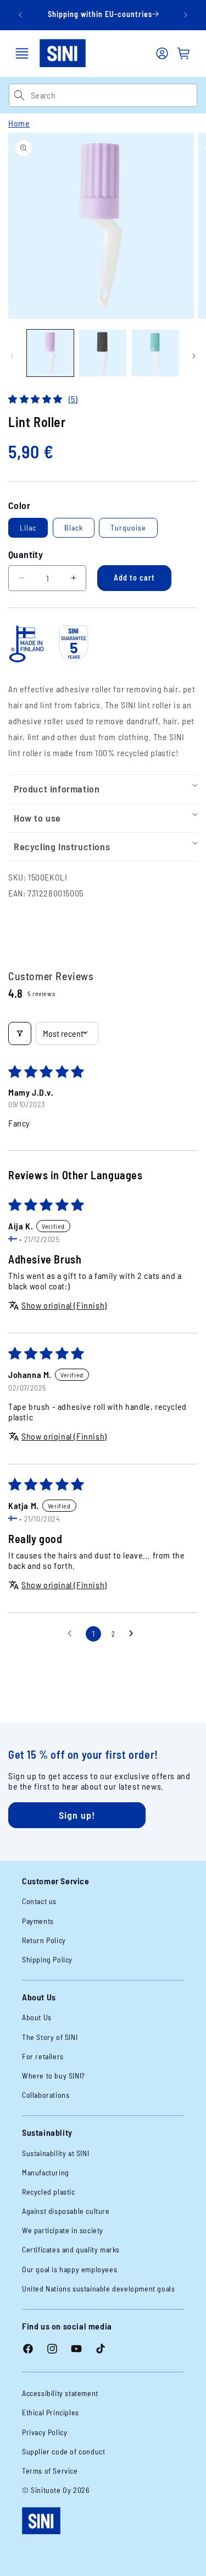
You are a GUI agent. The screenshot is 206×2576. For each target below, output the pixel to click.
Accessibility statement (60, 2393)
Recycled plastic (49, 2192)
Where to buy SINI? (54, 2075)
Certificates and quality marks (71, 2249)
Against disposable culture (66, 2211)
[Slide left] (12, 356)
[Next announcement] (186, 15)
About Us (37, 2017)
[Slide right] (194, 356)
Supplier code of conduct (63, 2451)
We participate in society (63, 2230)
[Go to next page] (134, 1634)
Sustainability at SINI (55, 2153)
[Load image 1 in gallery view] (50, 353)
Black (74, 527)
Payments (38, 1921)
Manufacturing (46, 2172)
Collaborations (46, 2095)
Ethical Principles (51, 2412)
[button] (22, 53)
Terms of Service (50, 2471)
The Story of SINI (50, 2037)
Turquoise (128, 527)
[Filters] (20, 1033)
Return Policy (44, 1940)
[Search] (20, 95)
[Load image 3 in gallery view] (155, 353)
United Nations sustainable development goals (98, 2288)
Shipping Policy (47, 1959)
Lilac (28, 527)
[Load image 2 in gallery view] (102, 353)
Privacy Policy (44, 2432)
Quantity (26, 554)
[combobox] (114, 95)
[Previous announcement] (20, 15)
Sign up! (77, 1815)
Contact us (39, 1901)
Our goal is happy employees (69, 2269)
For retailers (43, 2056)
